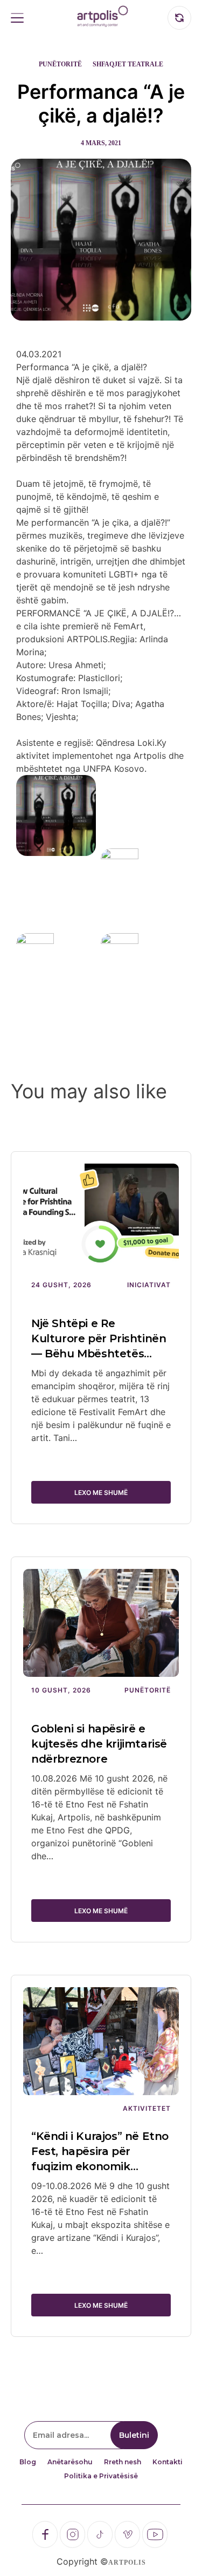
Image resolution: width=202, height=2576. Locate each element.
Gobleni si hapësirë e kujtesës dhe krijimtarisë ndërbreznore (99, 1744)
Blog (28, 2462)
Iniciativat (149, 1285)
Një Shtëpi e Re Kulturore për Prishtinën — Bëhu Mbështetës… (99, 1338)
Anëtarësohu (70, 2462)
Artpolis (127, 2563)
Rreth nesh (123, 2462)
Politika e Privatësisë (101, 2476)
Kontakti (168, 2462)
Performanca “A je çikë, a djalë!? (101, 104)
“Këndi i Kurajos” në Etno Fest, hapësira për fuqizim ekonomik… (100, 2151)
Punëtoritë (60, 64)
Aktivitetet (147, 2108)
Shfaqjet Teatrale (128, 64)
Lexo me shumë (101, 1493)
